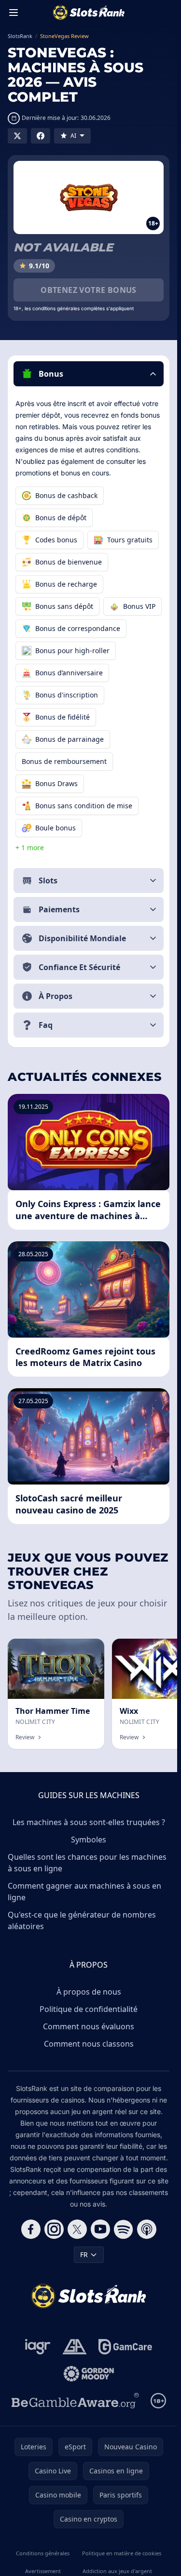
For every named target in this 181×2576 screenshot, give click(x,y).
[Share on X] (17, 136)
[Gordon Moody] (89, 2374)
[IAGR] (38, 2347)
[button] (89, 374)
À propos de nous (89, 1992)
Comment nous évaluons (89, 2026)
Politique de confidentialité (89, 2009)
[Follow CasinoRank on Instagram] (54, 2229)
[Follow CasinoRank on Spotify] (124, 2229)
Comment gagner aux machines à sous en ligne (84, 1892)
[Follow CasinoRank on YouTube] (100, 2229)
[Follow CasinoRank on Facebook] (31, 2229)
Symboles (89, 1840)
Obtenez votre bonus (89, 290)
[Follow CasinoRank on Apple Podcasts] (147, 2229)
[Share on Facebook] (41, 136)
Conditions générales (43, 2553)
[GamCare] (125, 2347)
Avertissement (43, 2571)
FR (84, 2254)
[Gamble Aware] (75, 2401)
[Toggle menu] (14, 13)
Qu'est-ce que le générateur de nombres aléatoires (82, 1920)
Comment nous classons (89, 2044)
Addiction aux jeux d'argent (117, 2571)
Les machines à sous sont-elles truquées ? (89, 1822)
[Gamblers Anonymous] (75, 2347)
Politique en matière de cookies (122, 2553)
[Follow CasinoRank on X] (77, 2229)
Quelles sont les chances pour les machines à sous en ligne (87, 1863)
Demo (87, 1649)
